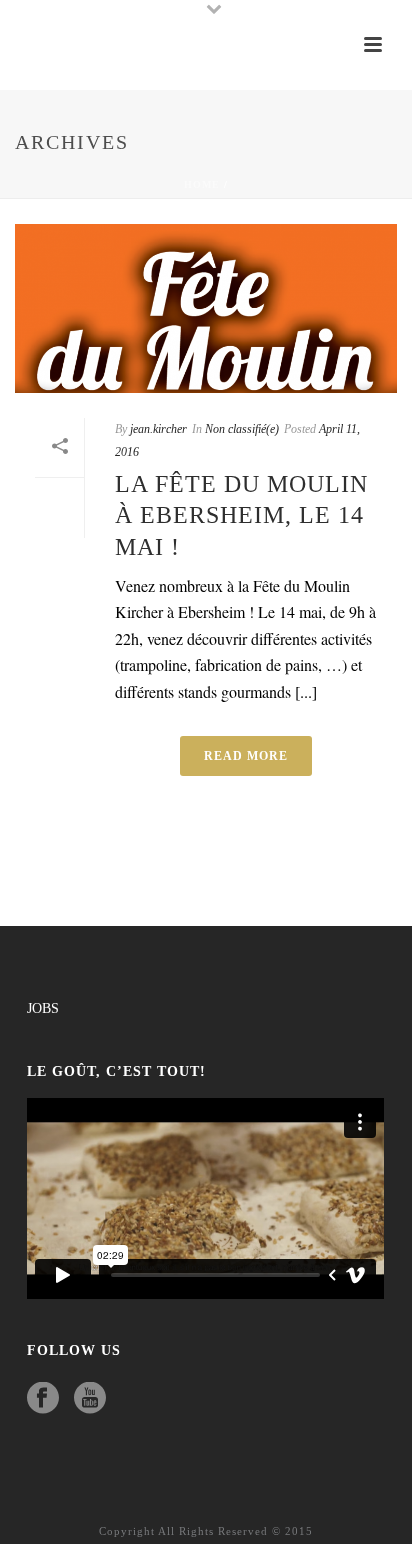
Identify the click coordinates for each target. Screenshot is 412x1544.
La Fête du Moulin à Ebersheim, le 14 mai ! (241, 515)
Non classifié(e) (242, 429)
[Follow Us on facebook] (43, 1399)
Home (202, 184)
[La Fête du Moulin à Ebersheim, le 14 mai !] (206, 308)
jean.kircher (158, 429)
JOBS (43, 1008)
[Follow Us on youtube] (90, 1399)
